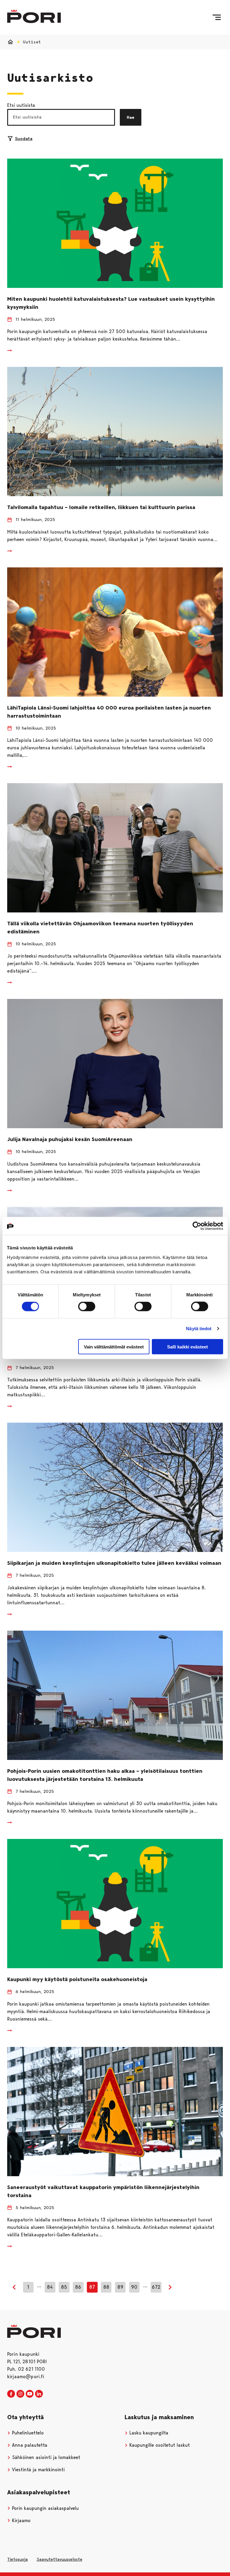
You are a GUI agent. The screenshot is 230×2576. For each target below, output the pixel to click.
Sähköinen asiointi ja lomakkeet (45, 2457)
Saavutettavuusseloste (59, 2559)
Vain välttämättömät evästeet (114, 1347)
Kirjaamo (21, 2520)
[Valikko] (217, 17)
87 (92, 2287)
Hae (131, 117)
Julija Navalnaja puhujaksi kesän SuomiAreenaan (70, 1139)
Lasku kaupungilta (148, 2433)
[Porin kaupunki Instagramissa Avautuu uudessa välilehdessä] (20, 2394)
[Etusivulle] (34, 16)
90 (134, 2287)
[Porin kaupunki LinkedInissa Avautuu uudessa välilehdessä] (39, 2394)
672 (156, 2287)
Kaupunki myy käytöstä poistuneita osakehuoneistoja (77, 1979)
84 (50, 2287)
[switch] (87, 1307)
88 (106, 2287)
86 (78, 2287)
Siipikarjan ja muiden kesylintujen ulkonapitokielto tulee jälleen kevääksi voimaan (114, 1563)
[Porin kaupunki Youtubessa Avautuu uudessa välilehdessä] (30, 2394)
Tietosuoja (18, 2559)
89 (120, 2287)
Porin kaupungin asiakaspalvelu (45, 2508)
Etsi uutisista (21, 105)
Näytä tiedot (199, 1329)
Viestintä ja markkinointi (38, 2470)
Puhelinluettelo (27, 2433)
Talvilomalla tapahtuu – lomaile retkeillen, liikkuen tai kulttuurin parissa (101, 507)
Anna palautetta (29, 2445)
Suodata (24, 139)
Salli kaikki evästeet (187, 1347)
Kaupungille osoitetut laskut (159, 2445)
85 (64, 2287)
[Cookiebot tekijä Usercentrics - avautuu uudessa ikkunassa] (197, 1226)
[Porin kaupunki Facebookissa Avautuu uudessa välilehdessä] (11, 2394)
